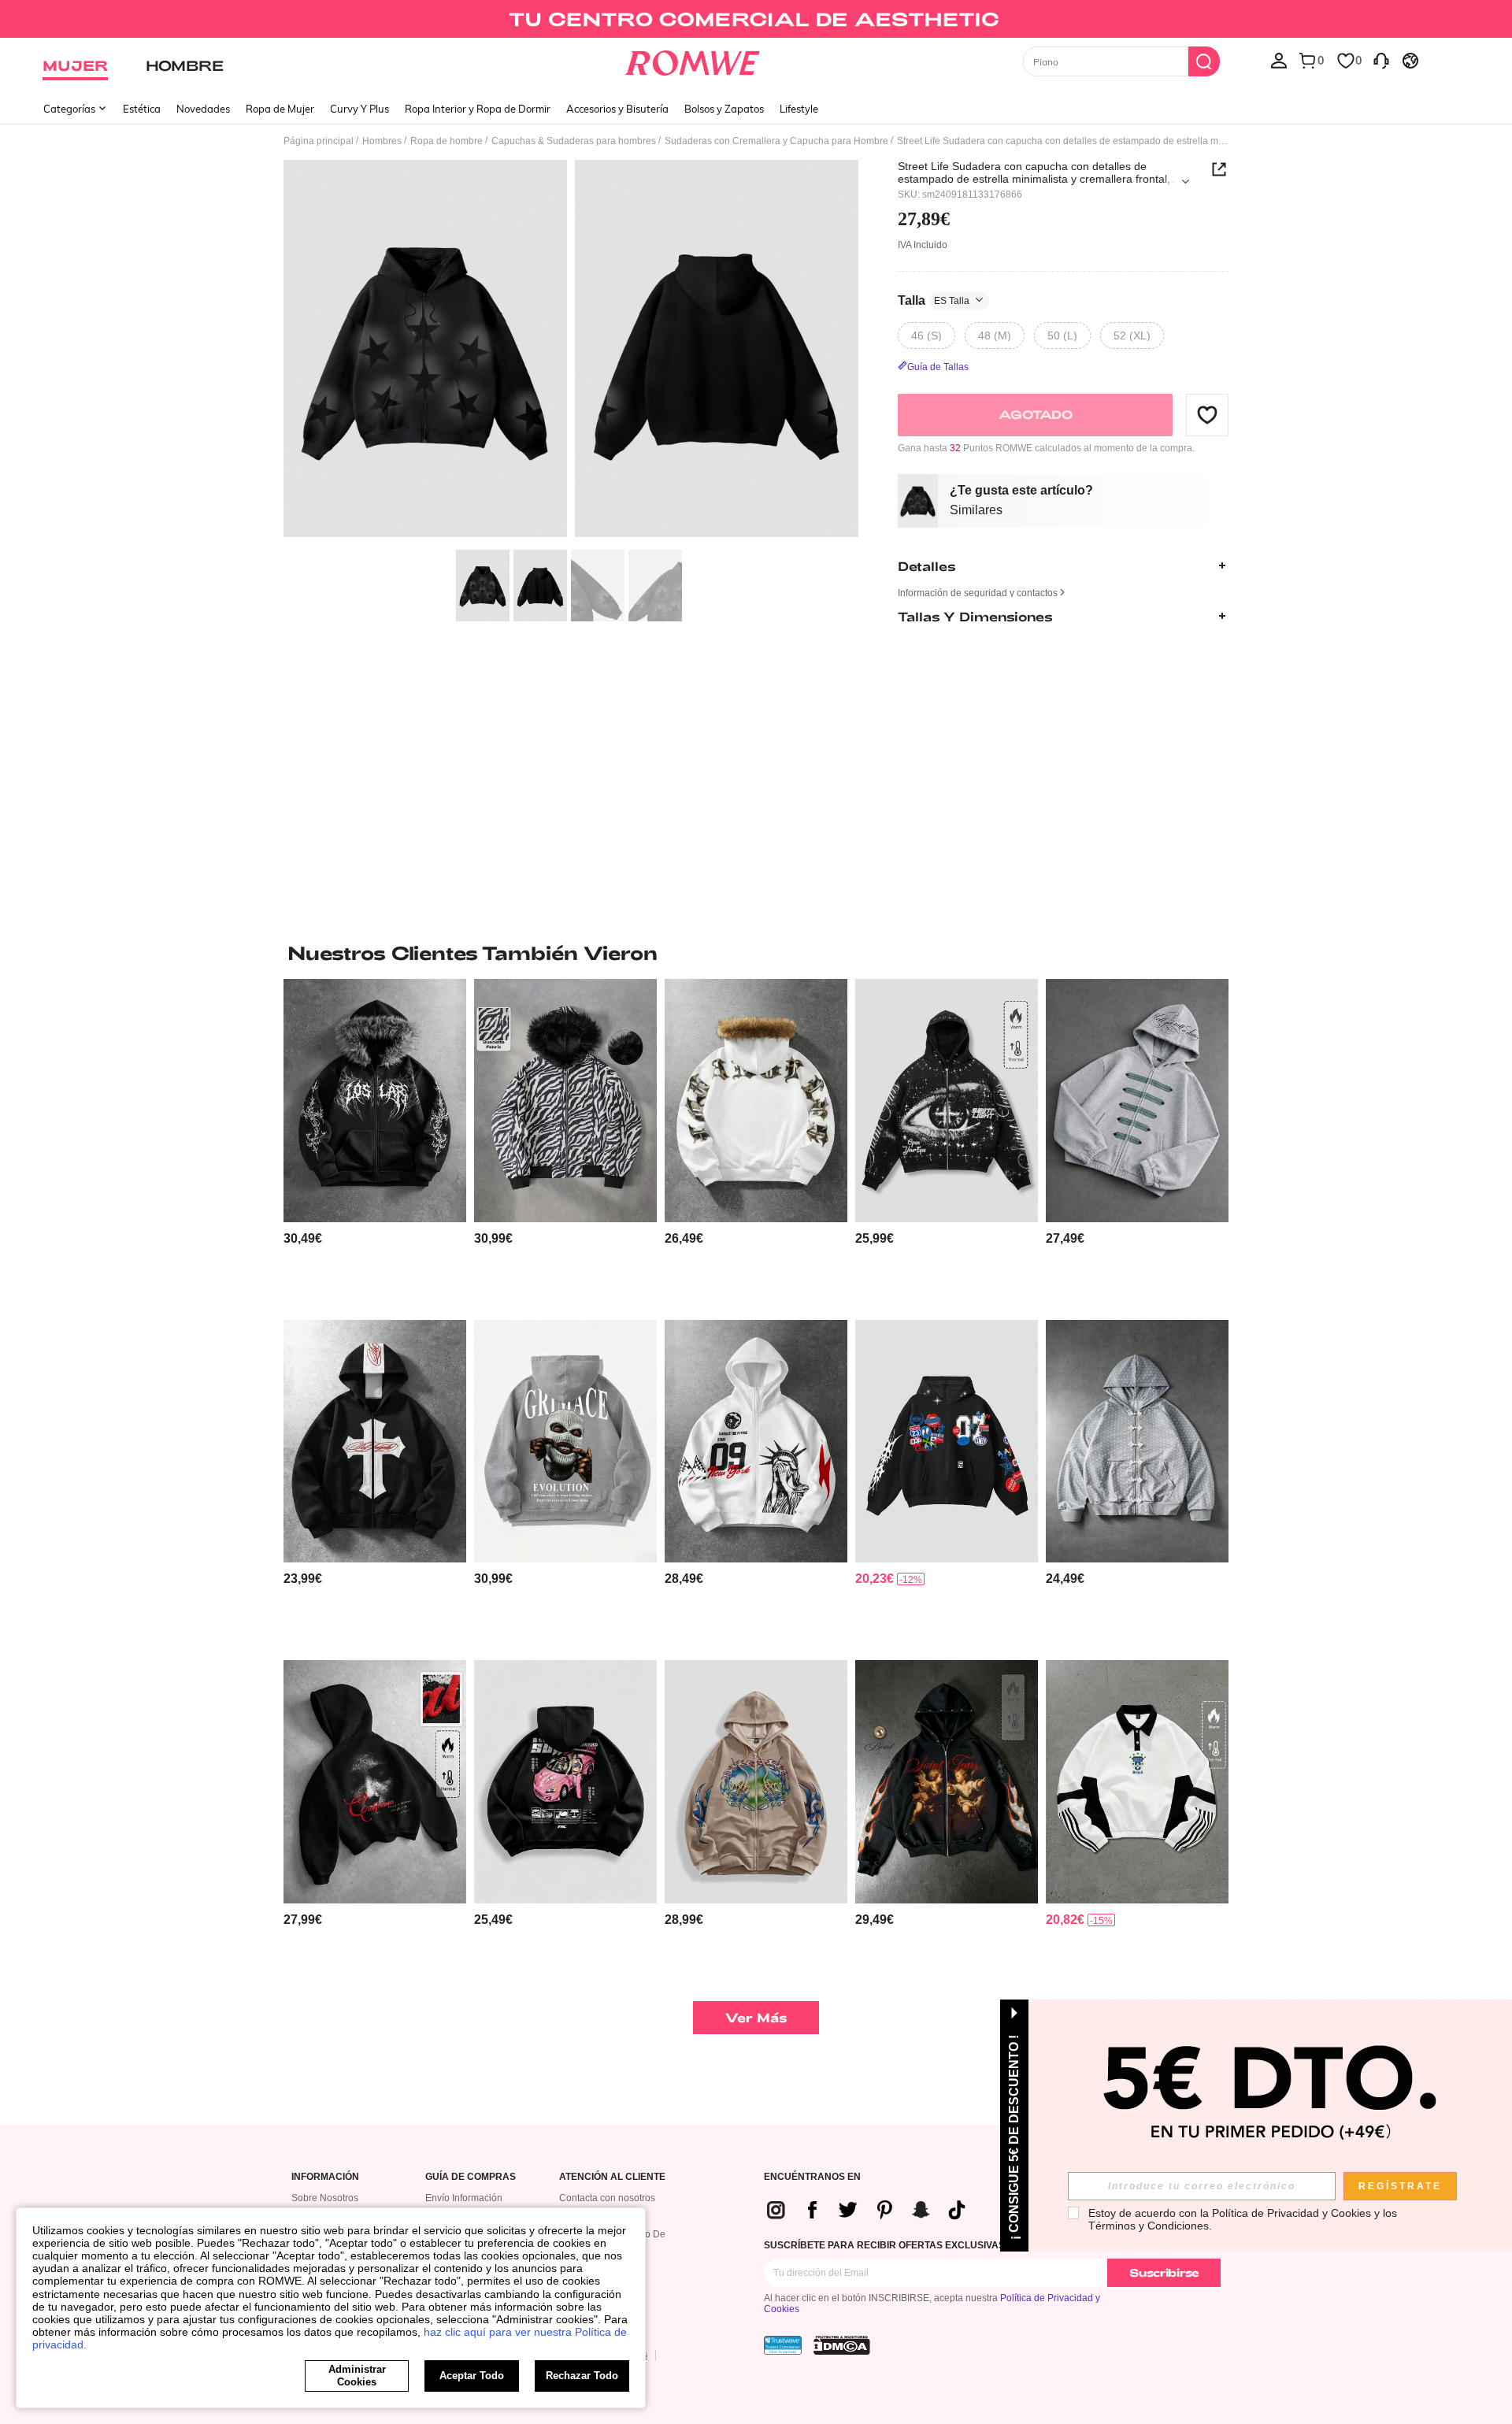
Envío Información (464, 2198)
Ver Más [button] (756, 2017)
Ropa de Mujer (280, 109)
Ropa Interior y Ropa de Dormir (478, 109)
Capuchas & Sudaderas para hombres (574, 141)
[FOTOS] (571, 351)
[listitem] (375, 1143)
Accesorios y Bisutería (617, 109)
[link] (756, 19)
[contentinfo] (303, 1238)
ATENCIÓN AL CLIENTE (612, 2177)
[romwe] (693, 60)
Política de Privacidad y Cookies (1291, 2213)
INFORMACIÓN (325, 2177)
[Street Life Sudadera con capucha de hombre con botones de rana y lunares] (1137, 1442)
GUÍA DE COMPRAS (471, 2177)
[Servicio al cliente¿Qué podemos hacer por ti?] (1381, 60)
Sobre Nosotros (325, 2198)
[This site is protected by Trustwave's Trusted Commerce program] (783, 2345)
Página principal (319, 141)
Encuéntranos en (812, 2177)
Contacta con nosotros (607, 2198)
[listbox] (1279, 60)
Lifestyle (799, 109)
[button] (1207, 414)
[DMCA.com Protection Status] (842, 2345)
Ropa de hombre (447, 141)
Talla (934, 300)
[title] (756, 953)
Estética (142, 109)
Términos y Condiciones (1149, 2226)
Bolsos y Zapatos (724, 109)
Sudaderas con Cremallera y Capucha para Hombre (776, 141)
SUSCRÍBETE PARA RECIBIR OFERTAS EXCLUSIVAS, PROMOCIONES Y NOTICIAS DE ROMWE (978, 2245)
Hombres (382, 141)
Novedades (203, 109)
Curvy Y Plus (359, 109)
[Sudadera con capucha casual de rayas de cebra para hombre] (565, 1101)
